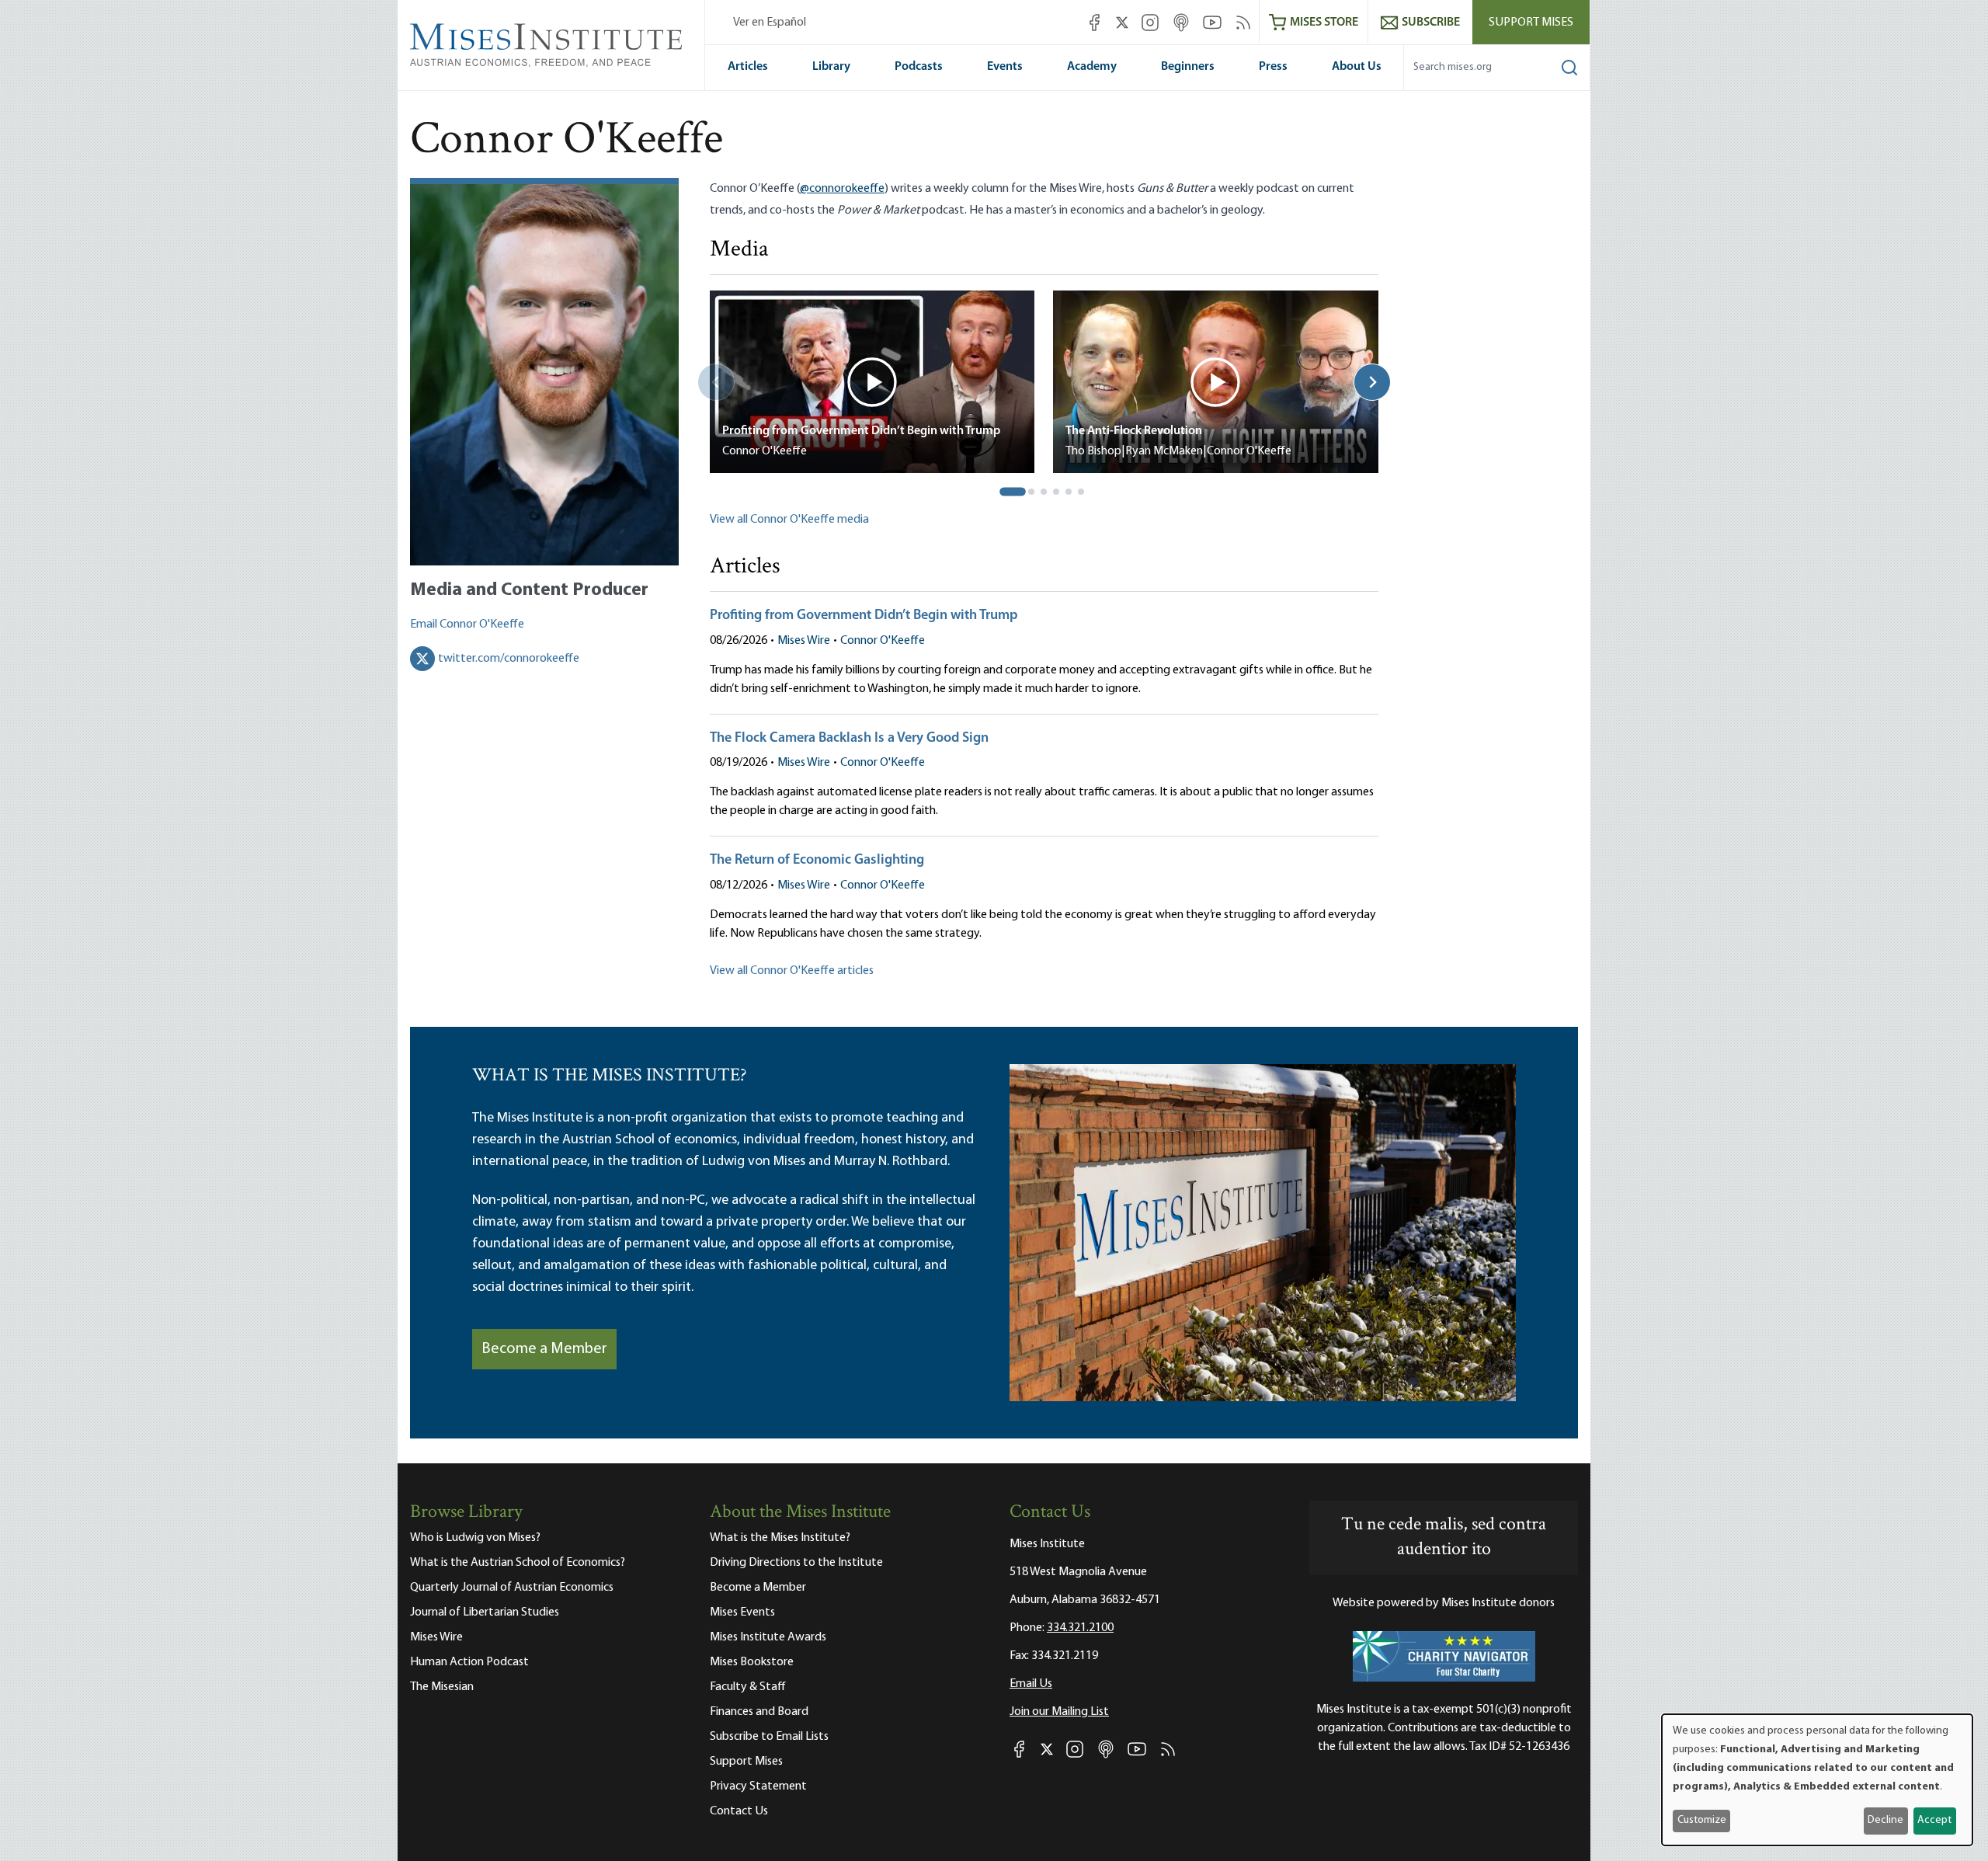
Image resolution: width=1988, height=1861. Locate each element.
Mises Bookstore (752, 1662)
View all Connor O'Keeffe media (789, 520)
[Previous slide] (716, 382)
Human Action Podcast (469, 1662)
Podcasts (919, 67)
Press (1273, 67)
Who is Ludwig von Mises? (475, 1538)
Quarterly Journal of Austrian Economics (512, 1588)
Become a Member (544, 1349)
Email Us (1031, 1684)
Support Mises (1531, 23)
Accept (1934, 1820)
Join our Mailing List (1059, 1712)
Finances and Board (759, 1712)
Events (1005, 67)
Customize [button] (1702, 1820)
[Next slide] (1372, 382)
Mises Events (742, 1612)
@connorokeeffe (842, 189)
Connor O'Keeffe (883, 641)
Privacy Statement (758, 1786)
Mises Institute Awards (768, 1637)
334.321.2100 (1080, 1628)
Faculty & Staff (748, 1687)
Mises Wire (804, 641)
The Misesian (442, 1687)
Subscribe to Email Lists (769, 1737)
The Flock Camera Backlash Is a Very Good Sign (849, 739)
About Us (1357, 67)
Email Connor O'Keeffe (467, 624)
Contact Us (739, 1811)
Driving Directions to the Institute (796, 1563)
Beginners (1188, 67)
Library (831, 67)
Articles (748, 67)
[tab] (1013, 492)
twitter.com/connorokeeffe (509, 659)
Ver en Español (770, 23)
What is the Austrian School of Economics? (518, 1563)
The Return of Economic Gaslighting (817, 861)
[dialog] (1817, 1780)
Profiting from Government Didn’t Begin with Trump (864, 616)
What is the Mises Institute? (780, 1538)
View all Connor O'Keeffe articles (792, 971)
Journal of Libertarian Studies (485, 1612)
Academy (1092, 67)
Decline (1885, 1820)
